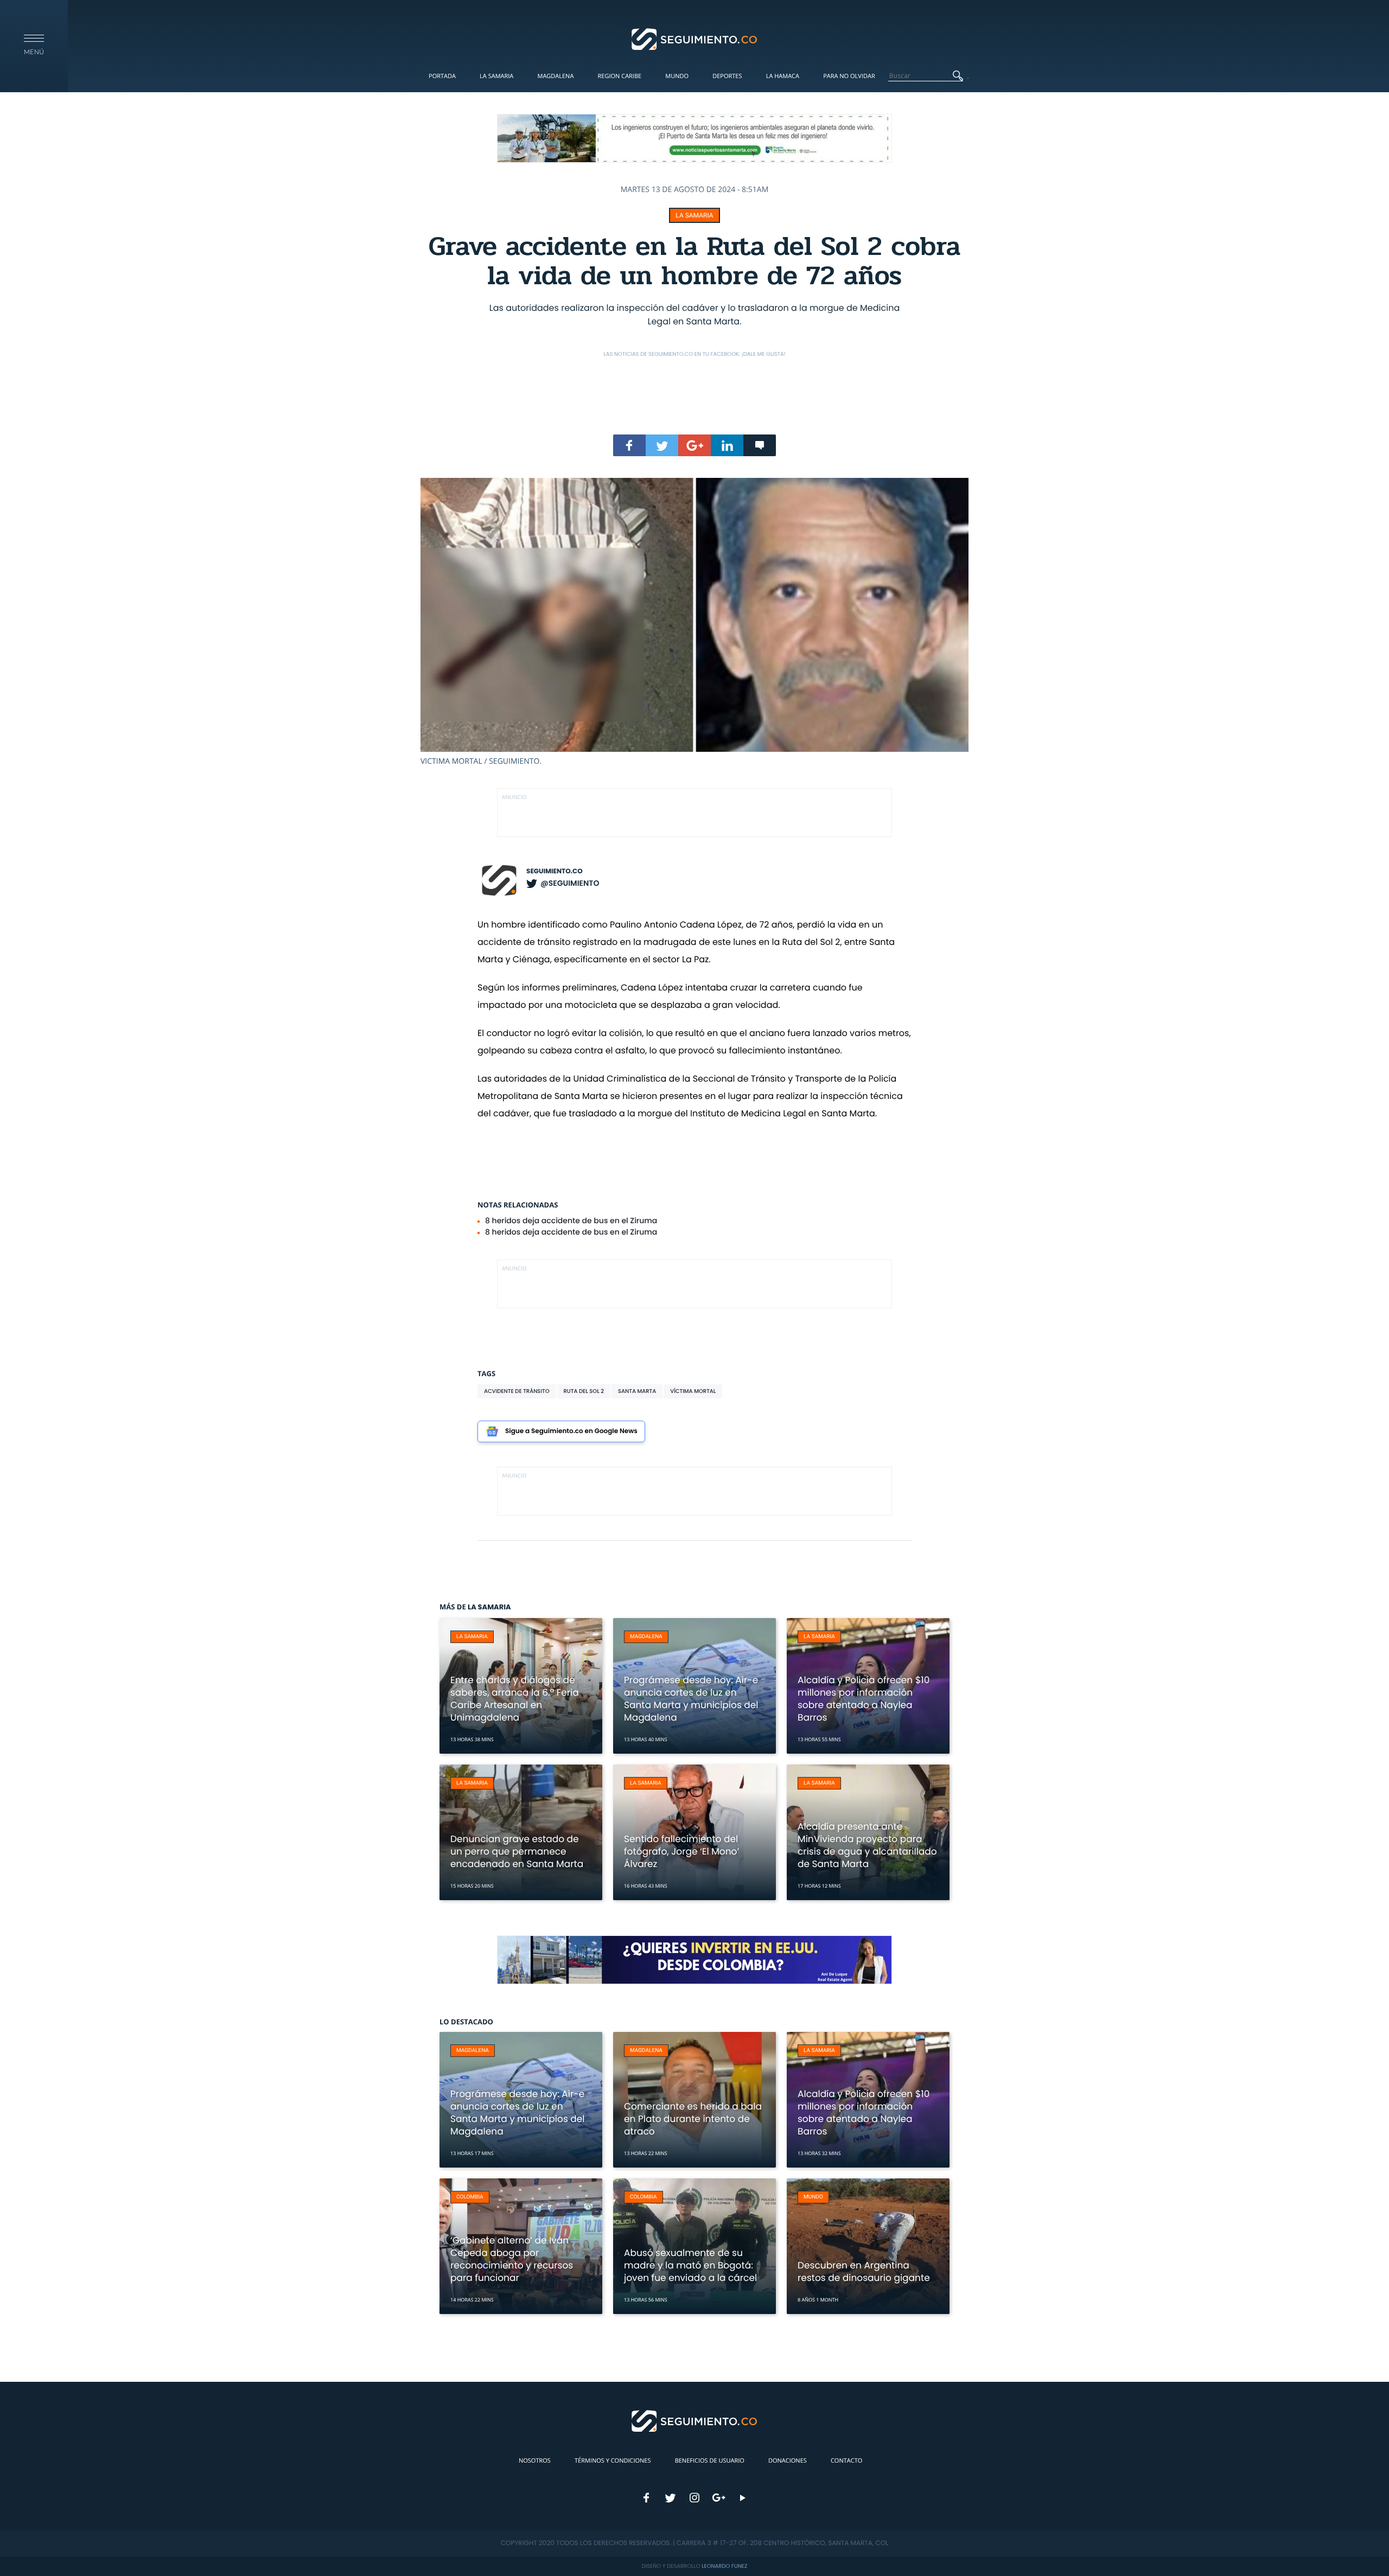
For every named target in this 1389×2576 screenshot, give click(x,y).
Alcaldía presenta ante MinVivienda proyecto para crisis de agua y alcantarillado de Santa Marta (867, 1845)
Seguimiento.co (555, 871)
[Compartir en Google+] (694, 445)
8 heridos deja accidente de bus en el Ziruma (571, 1220)
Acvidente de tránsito (517, 1391)
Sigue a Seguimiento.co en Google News (571, 1431)
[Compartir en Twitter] (662, 445)
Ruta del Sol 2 (584, 1391)
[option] (694, 622)
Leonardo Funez (724, 2566)
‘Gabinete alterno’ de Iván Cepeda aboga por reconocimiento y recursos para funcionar (512, 2259)
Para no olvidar (849, 76)
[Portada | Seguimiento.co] (695, 39)
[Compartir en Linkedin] (727, 445)
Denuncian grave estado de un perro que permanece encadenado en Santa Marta (517, 1851)
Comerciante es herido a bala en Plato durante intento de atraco (693, 2119)
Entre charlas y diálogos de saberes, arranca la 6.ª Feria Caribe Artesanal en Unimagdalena (515, 1699)
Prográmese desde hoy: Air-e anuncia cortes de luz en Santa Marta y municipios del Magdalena (691, 1699)
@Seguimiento (570, 883)
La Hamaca (783, 76)
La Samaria (496, 76)
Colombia (470, 2197)
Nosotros (535, 2461)
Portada (442, 76)
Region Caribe (620, 76)
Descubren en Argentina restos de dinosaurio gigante (864, 2271)
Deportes (727, 76)
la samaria (694, 215)
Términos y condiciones (613, 2461)
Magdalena (555, 76)
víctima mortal (693, 1391)
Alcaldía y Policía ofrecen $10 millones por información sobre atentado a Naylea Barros (864, 1699)
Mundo (677, 76)
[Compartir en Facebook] (629, 445)
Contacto (846, 2461)
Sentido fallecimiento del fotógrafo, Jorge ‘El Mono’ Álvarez (681, 1851)
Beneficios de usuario (710, 2461)
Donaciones (788, 2461)
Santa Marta (637, 1391)
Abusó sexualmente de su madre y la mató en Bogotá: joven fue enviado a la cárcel (690, 2265)
